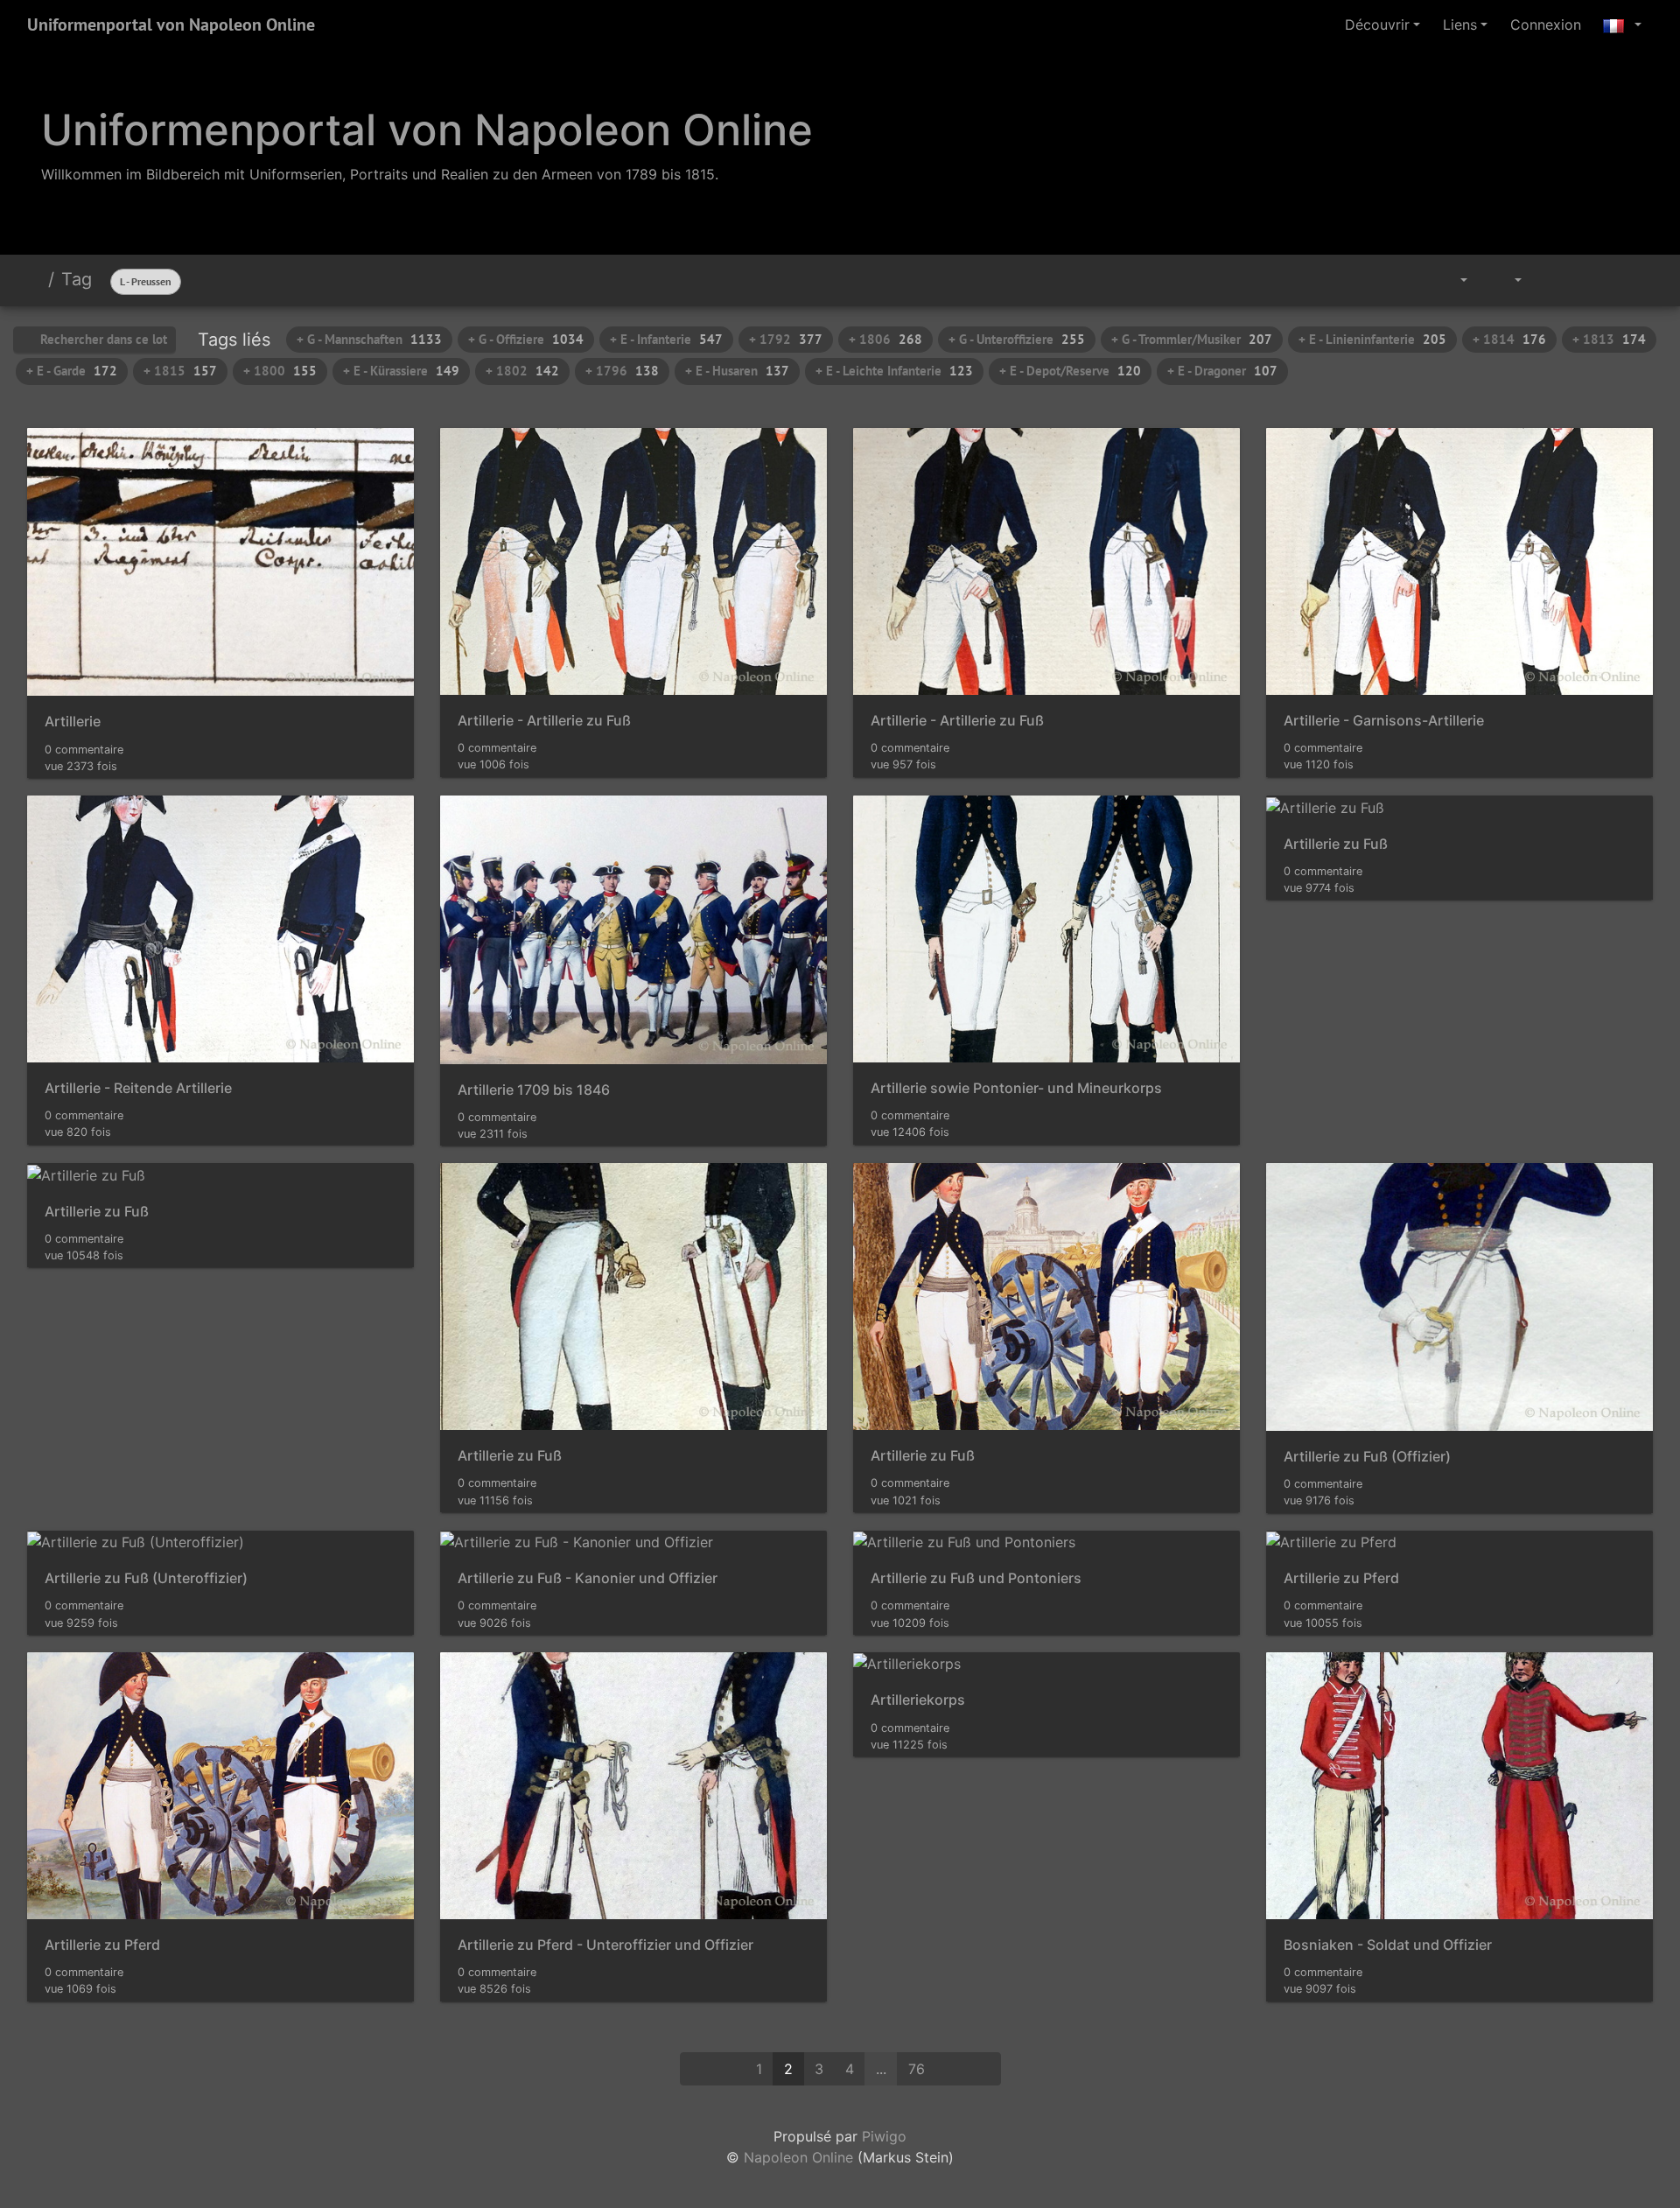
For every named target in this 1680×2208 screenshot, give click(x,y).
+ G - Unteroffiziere (1017, 339)
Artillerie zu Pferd (1341, 1578)
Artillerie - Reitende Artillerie (138, 1088)
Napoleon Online (798, 2157)
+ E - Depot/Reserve (1070, 371)
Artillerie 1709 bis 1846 (534, 1090)
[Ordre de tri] (1451, 280)
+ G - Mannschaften (369, 339)
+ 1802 (522, 371)
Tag (77, 279)
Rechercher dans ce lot (102, 339)
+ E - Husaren (737, 371)
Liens (1460, 25)
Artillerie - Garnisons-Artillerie (1384, 721)
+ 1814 (1509, 339)
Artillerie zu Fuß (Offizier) (1367, 1457)
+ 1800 (280, 371)
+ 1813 (1609, 339)
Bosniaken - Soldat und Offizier (1388, 1945)
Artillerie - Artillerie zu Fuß (544, 721)
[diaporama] (1553, 280)
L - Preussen (146, 281)
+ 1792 (786, 339)
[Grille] (1593, 280)
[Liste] (1633, 280)
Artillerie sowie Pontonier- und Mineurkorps (1016, 1088)
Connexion (1546, 25)
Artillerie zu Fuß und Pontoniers (976, 1578)
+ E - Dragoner (1222, 371)
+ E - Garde (72, 371)
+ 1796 (622, 371)
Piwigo (884, 2136)
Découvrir (1377, 25)
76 (917, 2069)
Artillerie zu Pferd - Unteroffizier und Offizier (605, 1945)
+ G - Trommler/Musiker (1192, 339)
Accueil (34, 279)
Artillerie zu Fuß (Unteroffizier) (146, 1578)
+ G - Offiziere (526, 339)
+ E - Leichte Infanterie (894, 371)
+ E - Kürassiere (401, 371)
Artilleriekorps (918, 1700)
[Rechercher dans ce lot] (1407, 280)
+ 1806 (885, 339)
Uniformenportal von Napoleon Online (171, 25)
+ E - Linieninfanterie (1372, 339)
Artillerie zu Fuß (1336, 844)
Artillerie (73, 722)
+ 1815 (180, 371)
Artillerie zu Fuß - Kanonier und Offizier (588, 1578)
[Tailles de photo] (1506, 280)
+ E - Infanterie (666, 339)
